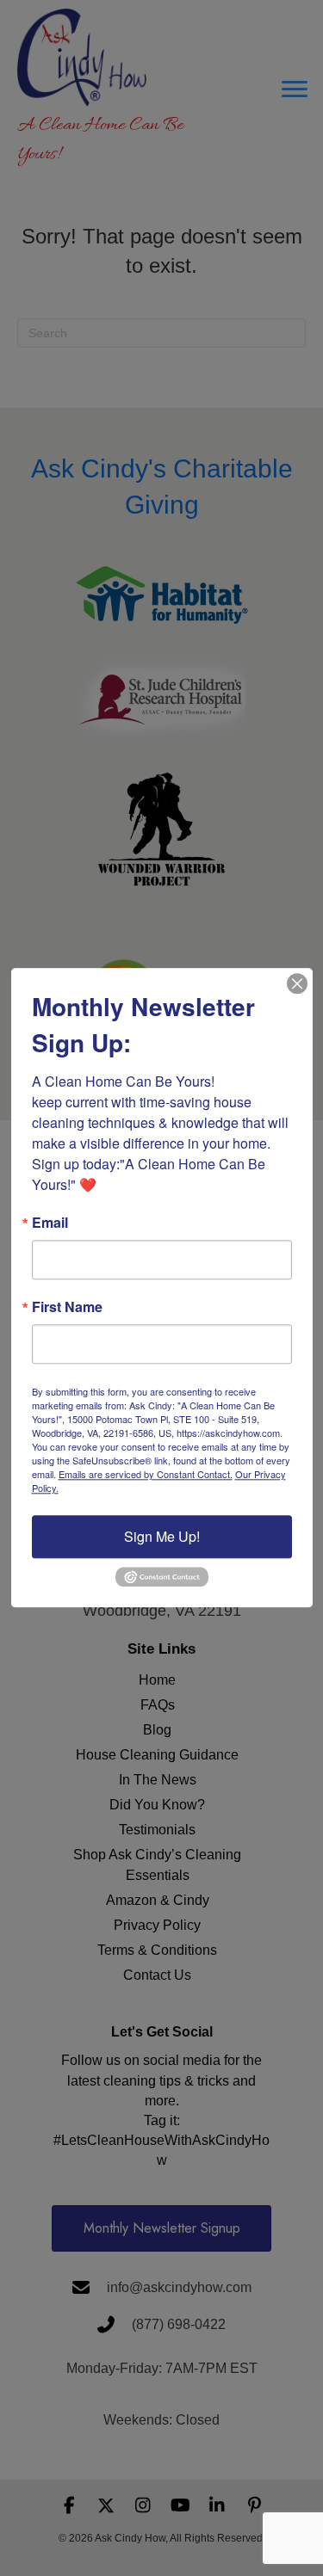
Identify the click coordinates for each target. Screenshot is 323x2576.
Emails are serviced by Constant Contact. (146, 1474)
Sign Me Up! (162, 1536)
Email (50, 1223)
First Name (67, 1307)
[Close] (297, 983)
